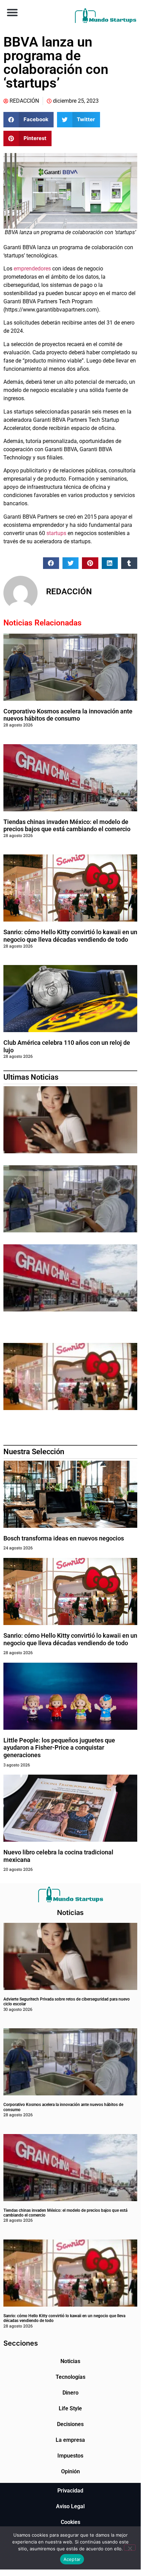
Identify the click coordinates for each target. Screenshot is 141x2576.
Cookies (70, 2522)
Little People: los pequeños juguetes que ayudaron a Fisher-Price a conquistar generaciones (59, 1748)
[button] (12, 12)
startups (56, 533)
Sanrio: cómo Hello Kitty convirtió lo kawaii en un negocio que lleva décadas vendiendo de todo (70, 936)
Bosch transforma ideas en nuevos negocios (64, 1538)
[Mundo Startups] (105, 16)
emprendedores (32, 269)
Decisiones (70, 2424)
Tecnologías (70, 2377)
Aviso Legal (70, 2506)
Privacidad (70, 2491)
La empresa (70, 2440)
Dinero (70, 2393)
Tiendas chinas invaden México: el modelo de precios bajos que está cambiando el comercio (67, 826)
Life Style (70, 2408)
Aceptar (72, 2559)
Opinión (70, 2471)
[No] (130, 2548)
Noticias (70, 2361)
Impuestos (70, 2456)
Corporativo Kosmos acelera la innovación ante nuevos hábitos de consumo (68, 715)
